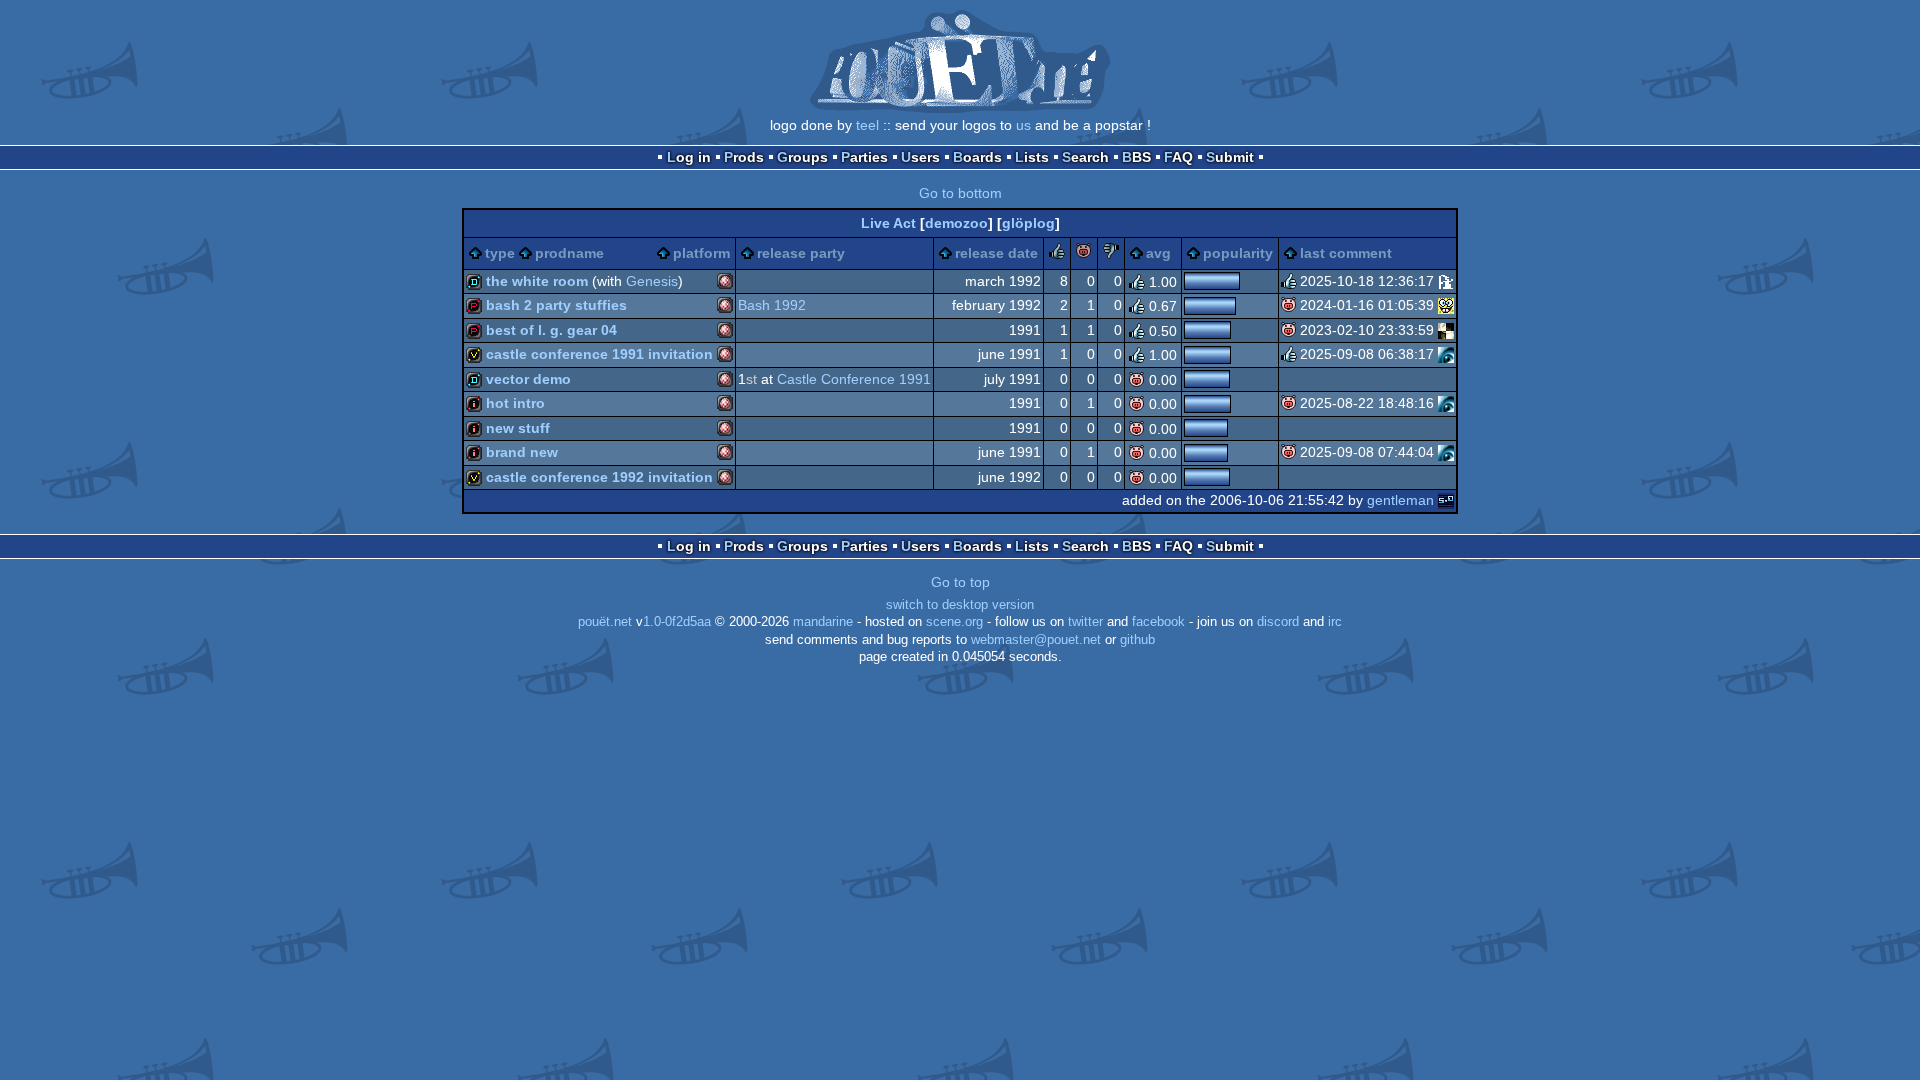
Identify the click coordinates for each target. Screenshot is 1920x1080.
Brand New (522, 452)
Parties (864, 157)
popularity (1238, 253)
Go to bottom (960, 193)
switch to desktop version (960, 605)
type (500, 253)
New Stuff (518, 428)
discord (1278, 622)
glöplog (1028, 223)
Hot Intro (515, 403)
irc (1335, 622)
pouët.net (605, 622)
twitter (1085, 622)
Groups (802, 157)
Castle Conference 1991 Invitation (599, 354)
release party (801, 253)
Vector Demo (528, 379)
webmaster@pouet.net (1036, 640)
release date (996, 253)
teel (867, 125)
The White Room (537, 281)
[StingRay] (1446, 330)
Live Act (888, 223)
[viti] (1446, 305)
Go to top (960, 582)
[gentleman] (1446, 500)
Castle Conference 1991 (854, 379)
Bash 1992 (772, 305)
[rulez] (1057, 254)
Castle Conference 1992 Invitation (599, 477)
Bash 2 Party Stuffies (556, 305)
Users (920, 157)
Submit (1230, 157)
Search (1085, 157)
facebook (1158, 622)
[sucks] (1111, 254)
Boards (977, 157)
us (1023, 125)
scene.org (954, 622)
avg (1158, 253)
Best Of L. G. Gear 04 (551, 330)
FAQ (1178, 157)
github (1137, 640)
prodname (569, 253)
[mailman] (1446, 354)
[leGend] (1446, 281)
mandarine (823, 622)
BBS (1136, 157)
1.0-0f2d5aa (677, 622)
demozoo (956, 223)
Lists (1032, 157)
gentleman (1400, 500)
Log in (689, 157)
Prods (744, 157)
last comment (1346, 253)
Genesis (652, 281)
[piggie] (1084, 254)
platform (701, 253)
